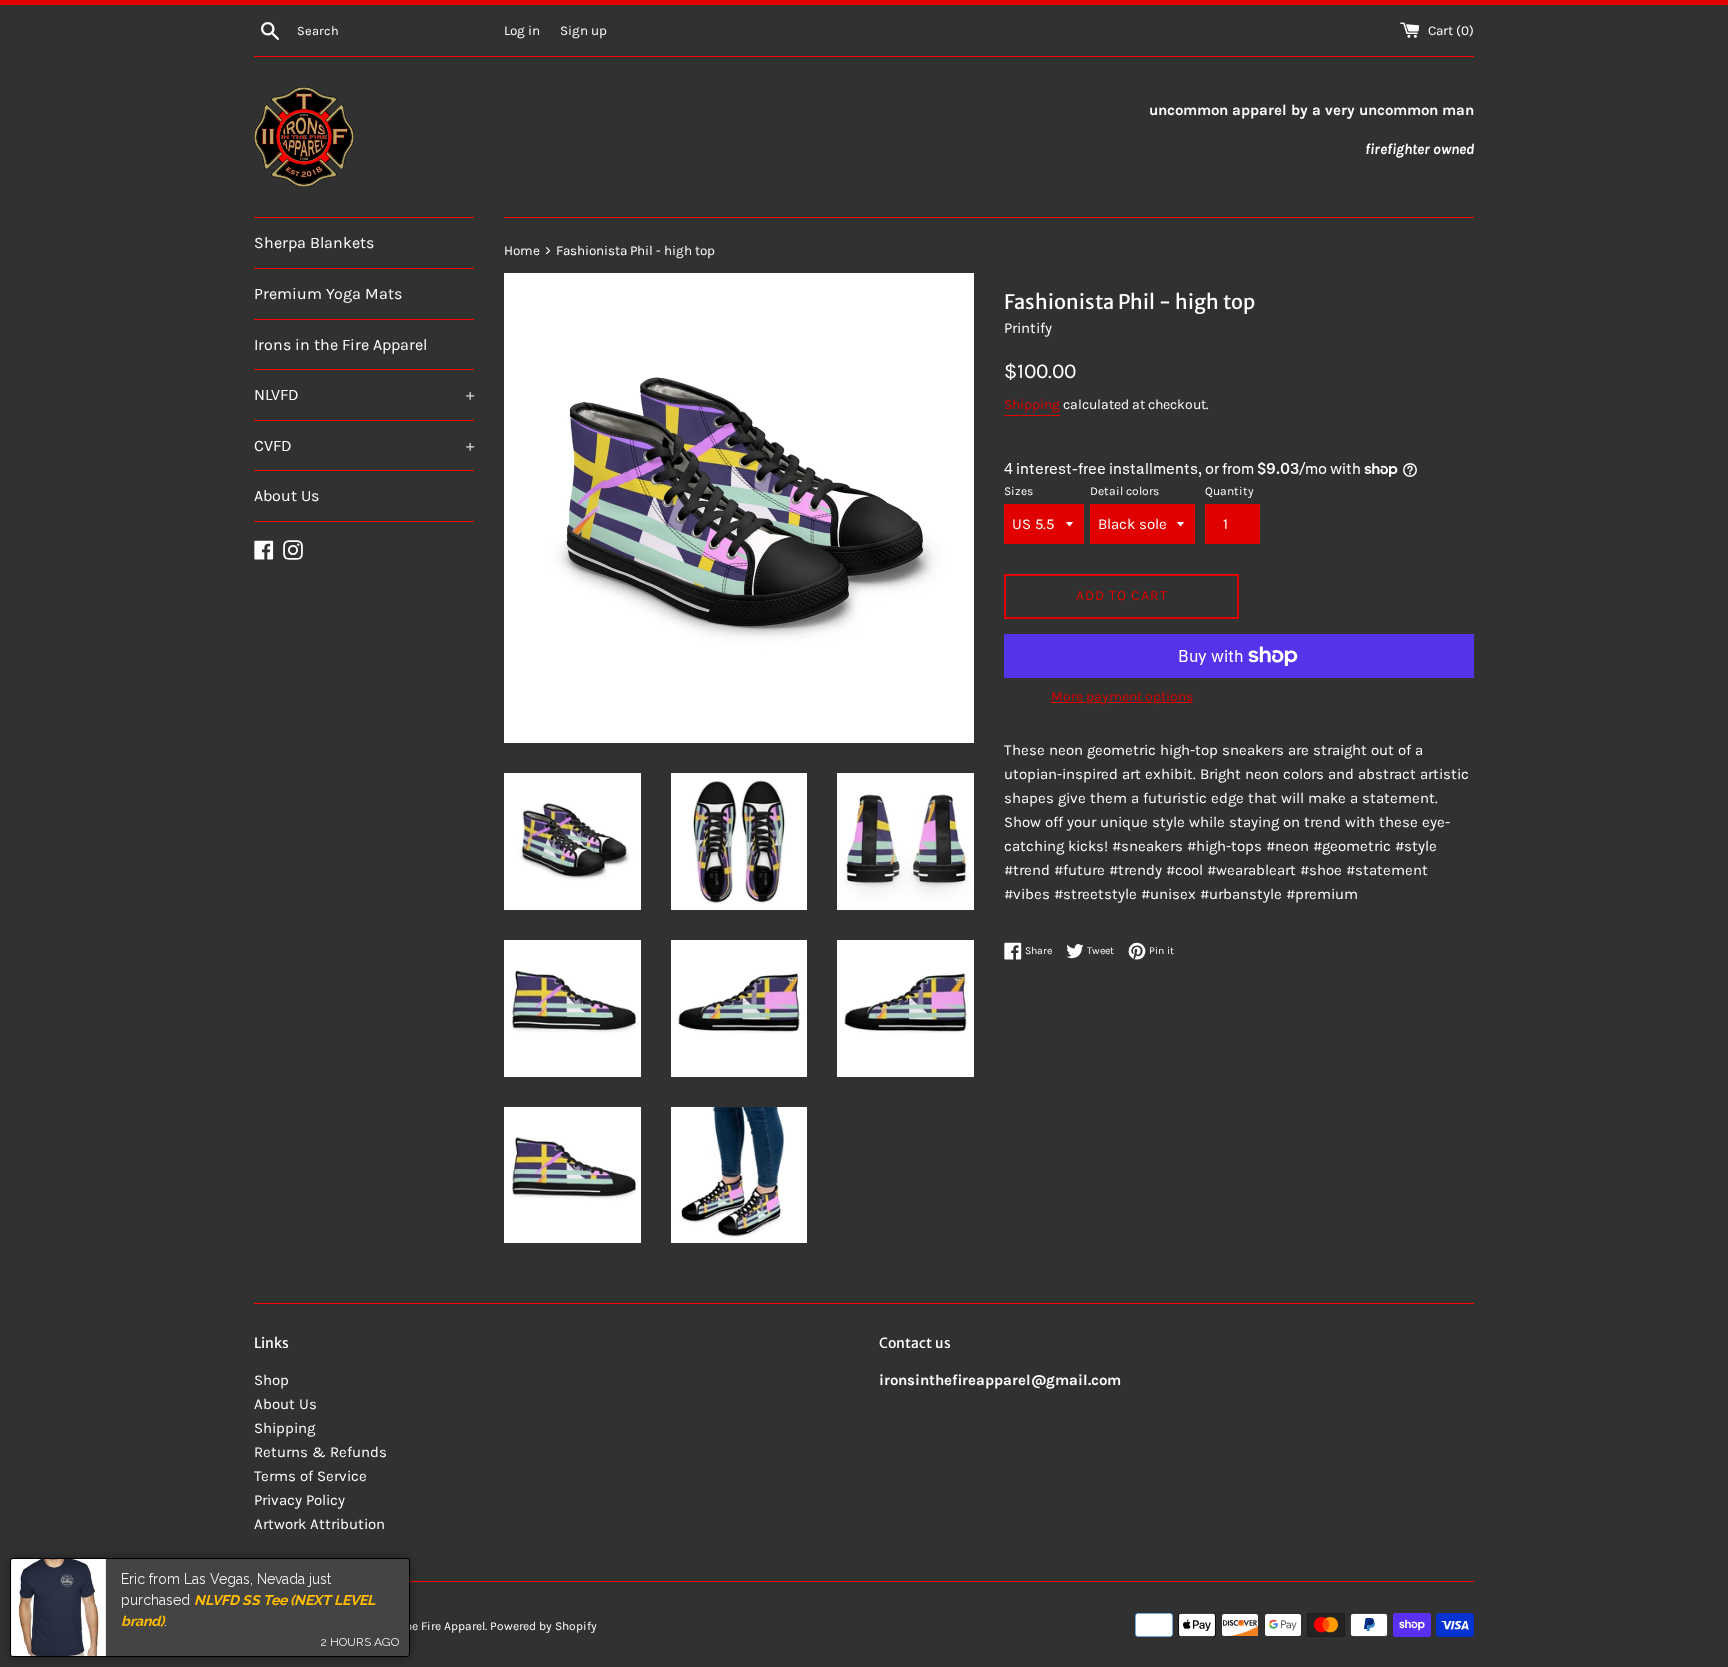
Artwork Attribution (319, 1524)
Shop (271, 1380)
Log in (522, 30)
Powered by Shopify (543, 1626)
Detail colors (1124, 491)
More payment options (1122, 696)
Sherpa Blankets (314, 242)
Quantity (1229, 491)
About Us (286, 495)
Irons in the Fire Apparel (340, 344)
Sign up (583, 30)
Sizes (1018, 491)
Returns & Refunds (320, 1452)
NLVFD (364, 394)
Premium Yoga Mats (328, 293)
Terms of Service (310, 1476)
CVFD (364, 445)
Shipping (1032, 404)
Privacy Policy (299, 1500)
